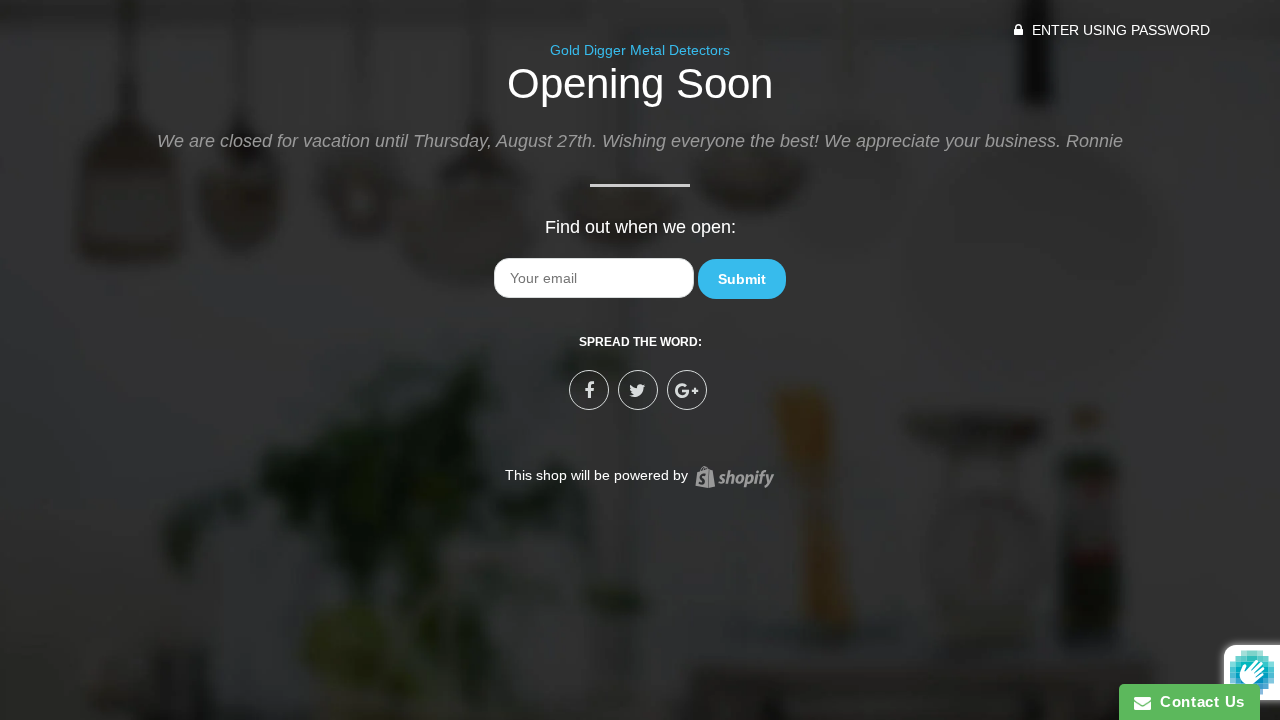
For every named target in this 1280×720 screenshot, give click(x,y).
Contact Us (1198, 701)
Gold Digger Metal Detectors (640, 50)
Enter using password (1119, 30)
